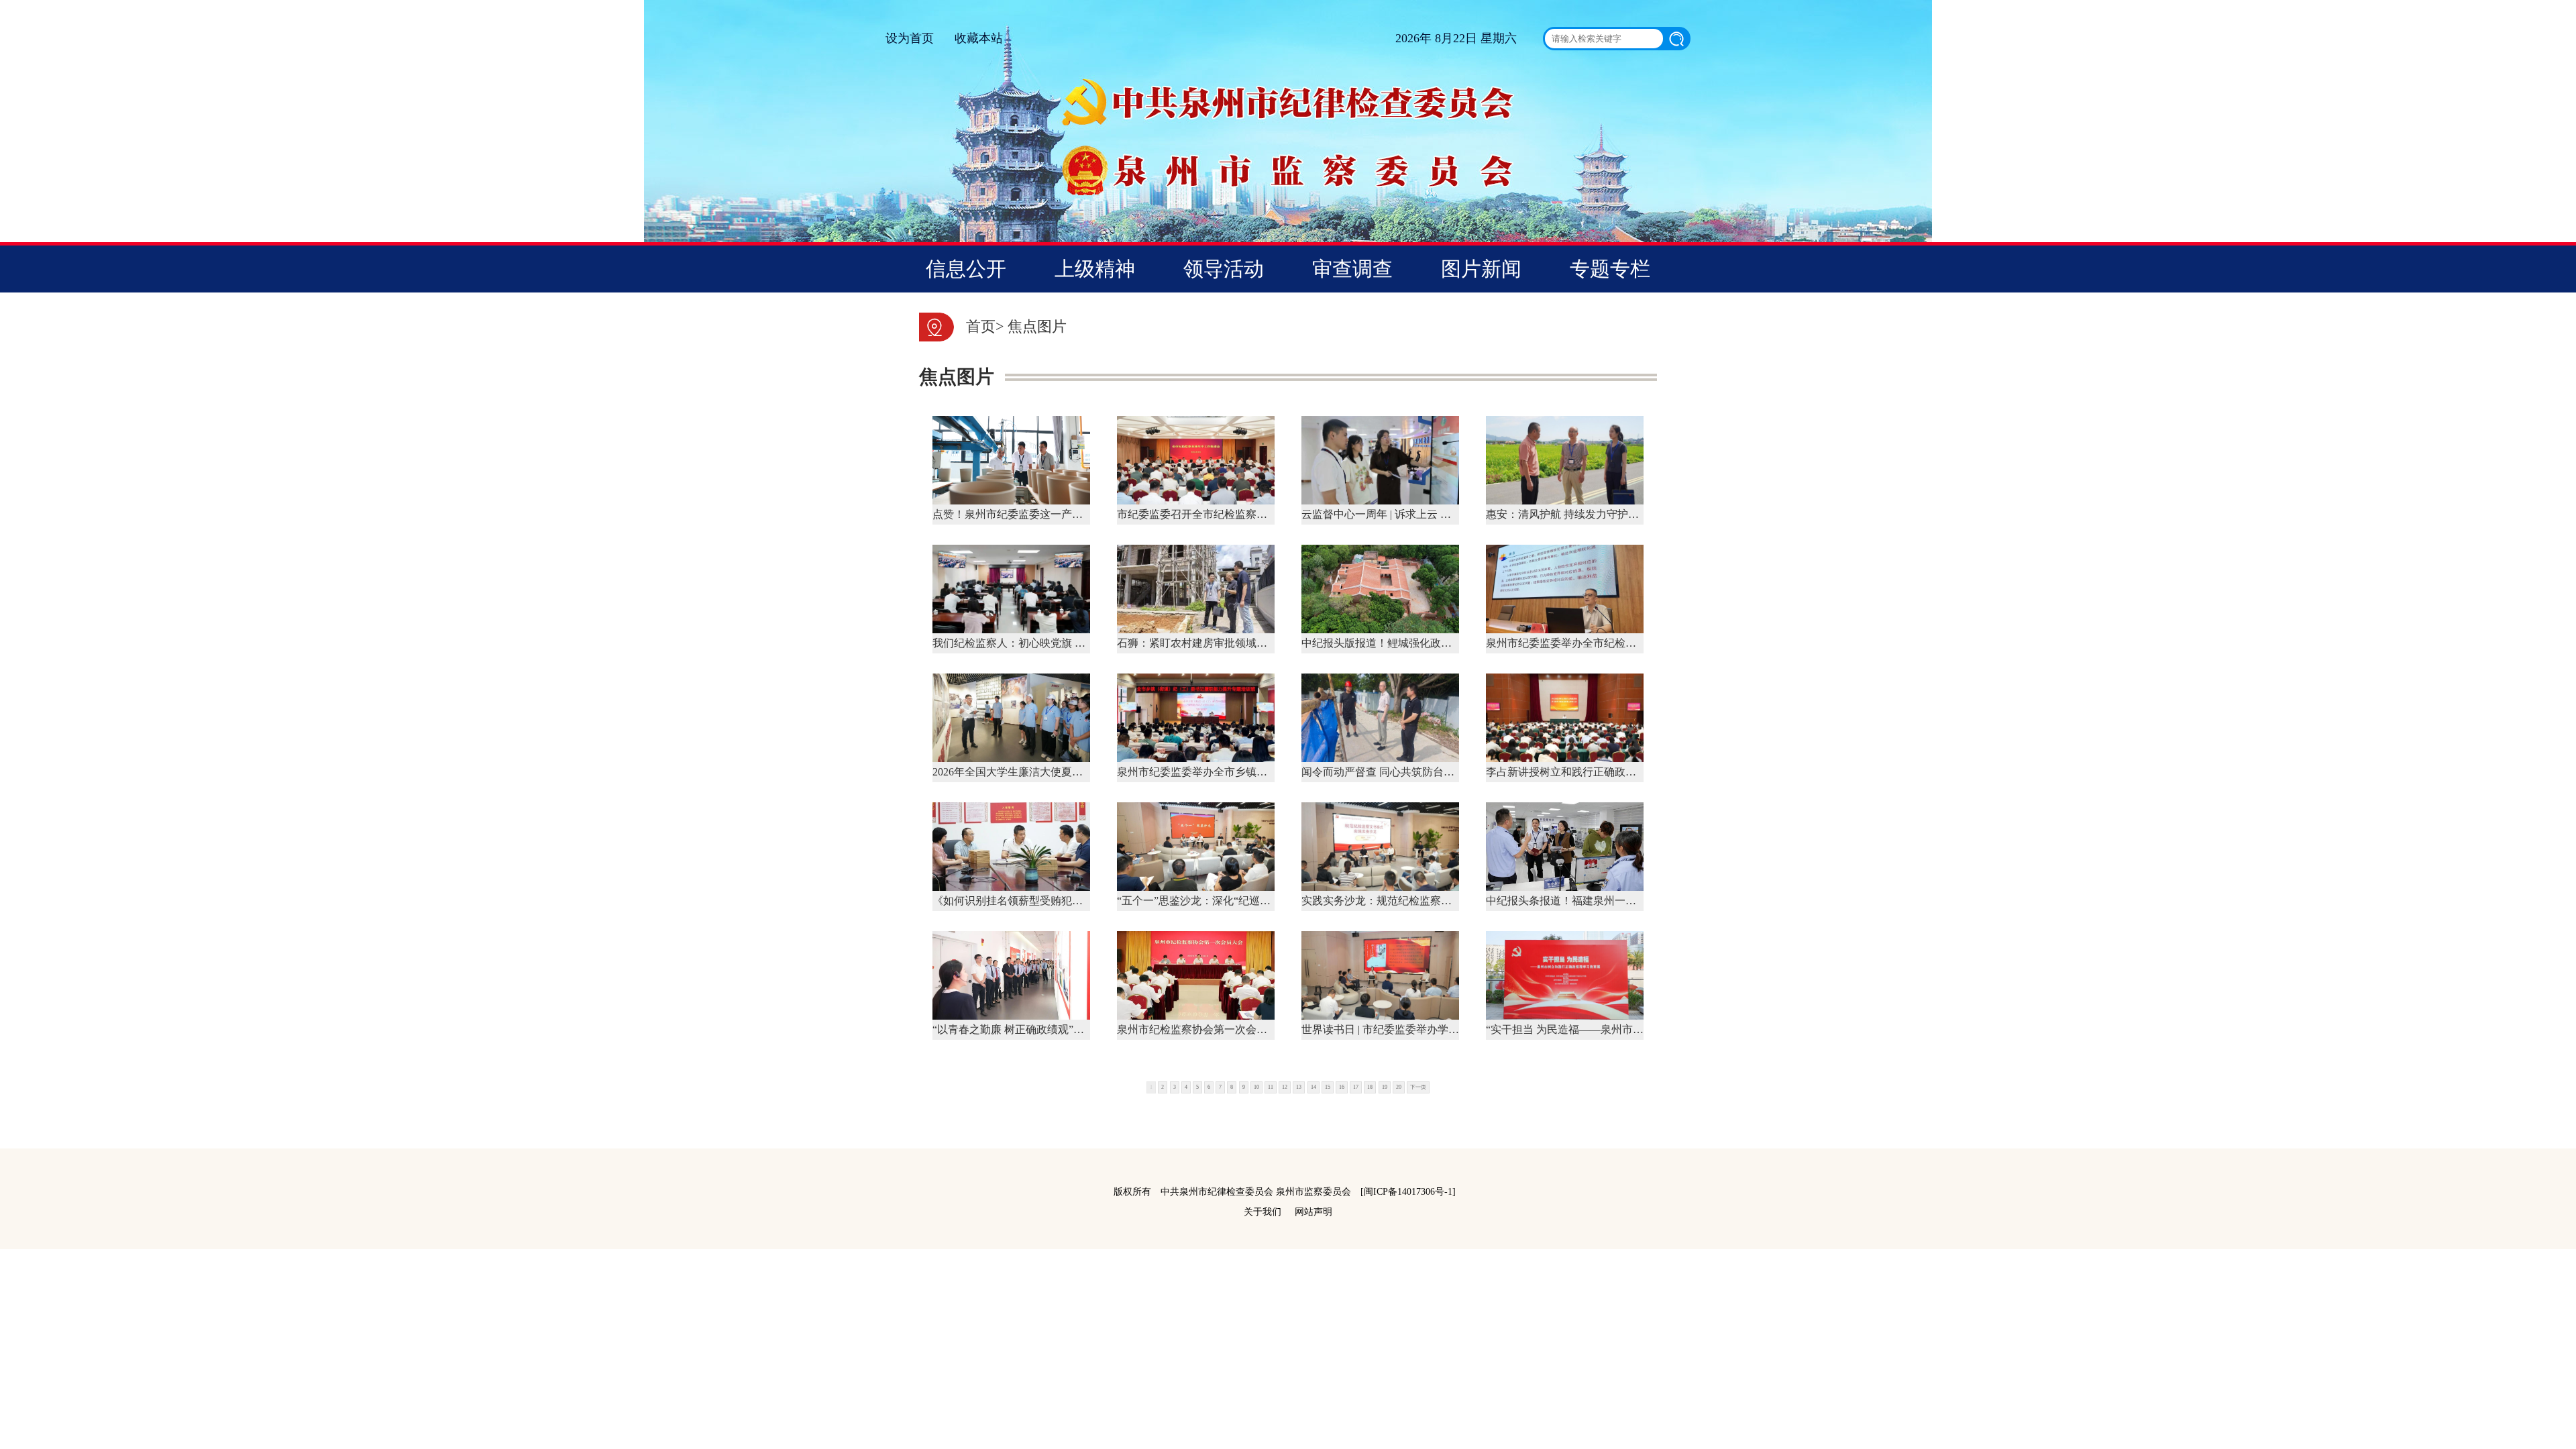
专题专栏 (1610, 269)
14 (1313, 1087)
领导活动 (1224, 269)
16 (1342, 1087)
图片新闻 (1481, 269)
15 (1328, 1087)
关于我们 (1263, 1212)
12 (1285, 1087)
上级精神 (1095, 269)
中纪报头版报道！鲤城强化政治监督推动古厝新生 (1419, 643)
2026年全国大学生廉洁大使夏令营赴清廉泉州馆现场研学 (1067, 772)
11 (1271, 1087)
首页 (981, 326)
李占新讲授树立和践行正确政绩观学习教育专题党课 (1609, 772)
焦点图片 (1037, 326)
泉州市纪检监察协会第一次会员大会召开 (1214, 1029)
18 (1370, 1087)
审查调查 (1352, 269)
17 (1356, 1087)
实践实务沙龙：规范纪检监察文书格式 (1393, 901)
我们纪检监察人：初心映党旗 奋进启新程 (1030, 643)
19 (1385, 1087)
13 (1299, 1087)
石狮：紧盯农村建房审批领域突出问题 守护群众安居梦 (1247, 643)
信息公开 (966, 269)
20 (1399, 1087)
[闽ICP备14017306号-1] (1408, 1192)
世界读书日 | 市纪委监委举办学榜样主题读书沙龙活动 (1429, 1029)
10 (1256, 1087)
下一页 (1418, 1087)
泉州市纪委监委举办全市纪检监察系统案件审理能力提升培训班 (1636, 643)
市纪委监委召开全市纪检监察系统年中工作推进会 (1235, 514)
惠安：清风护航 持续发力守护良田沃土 (1578, 514)
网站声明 (1313, 1212)
